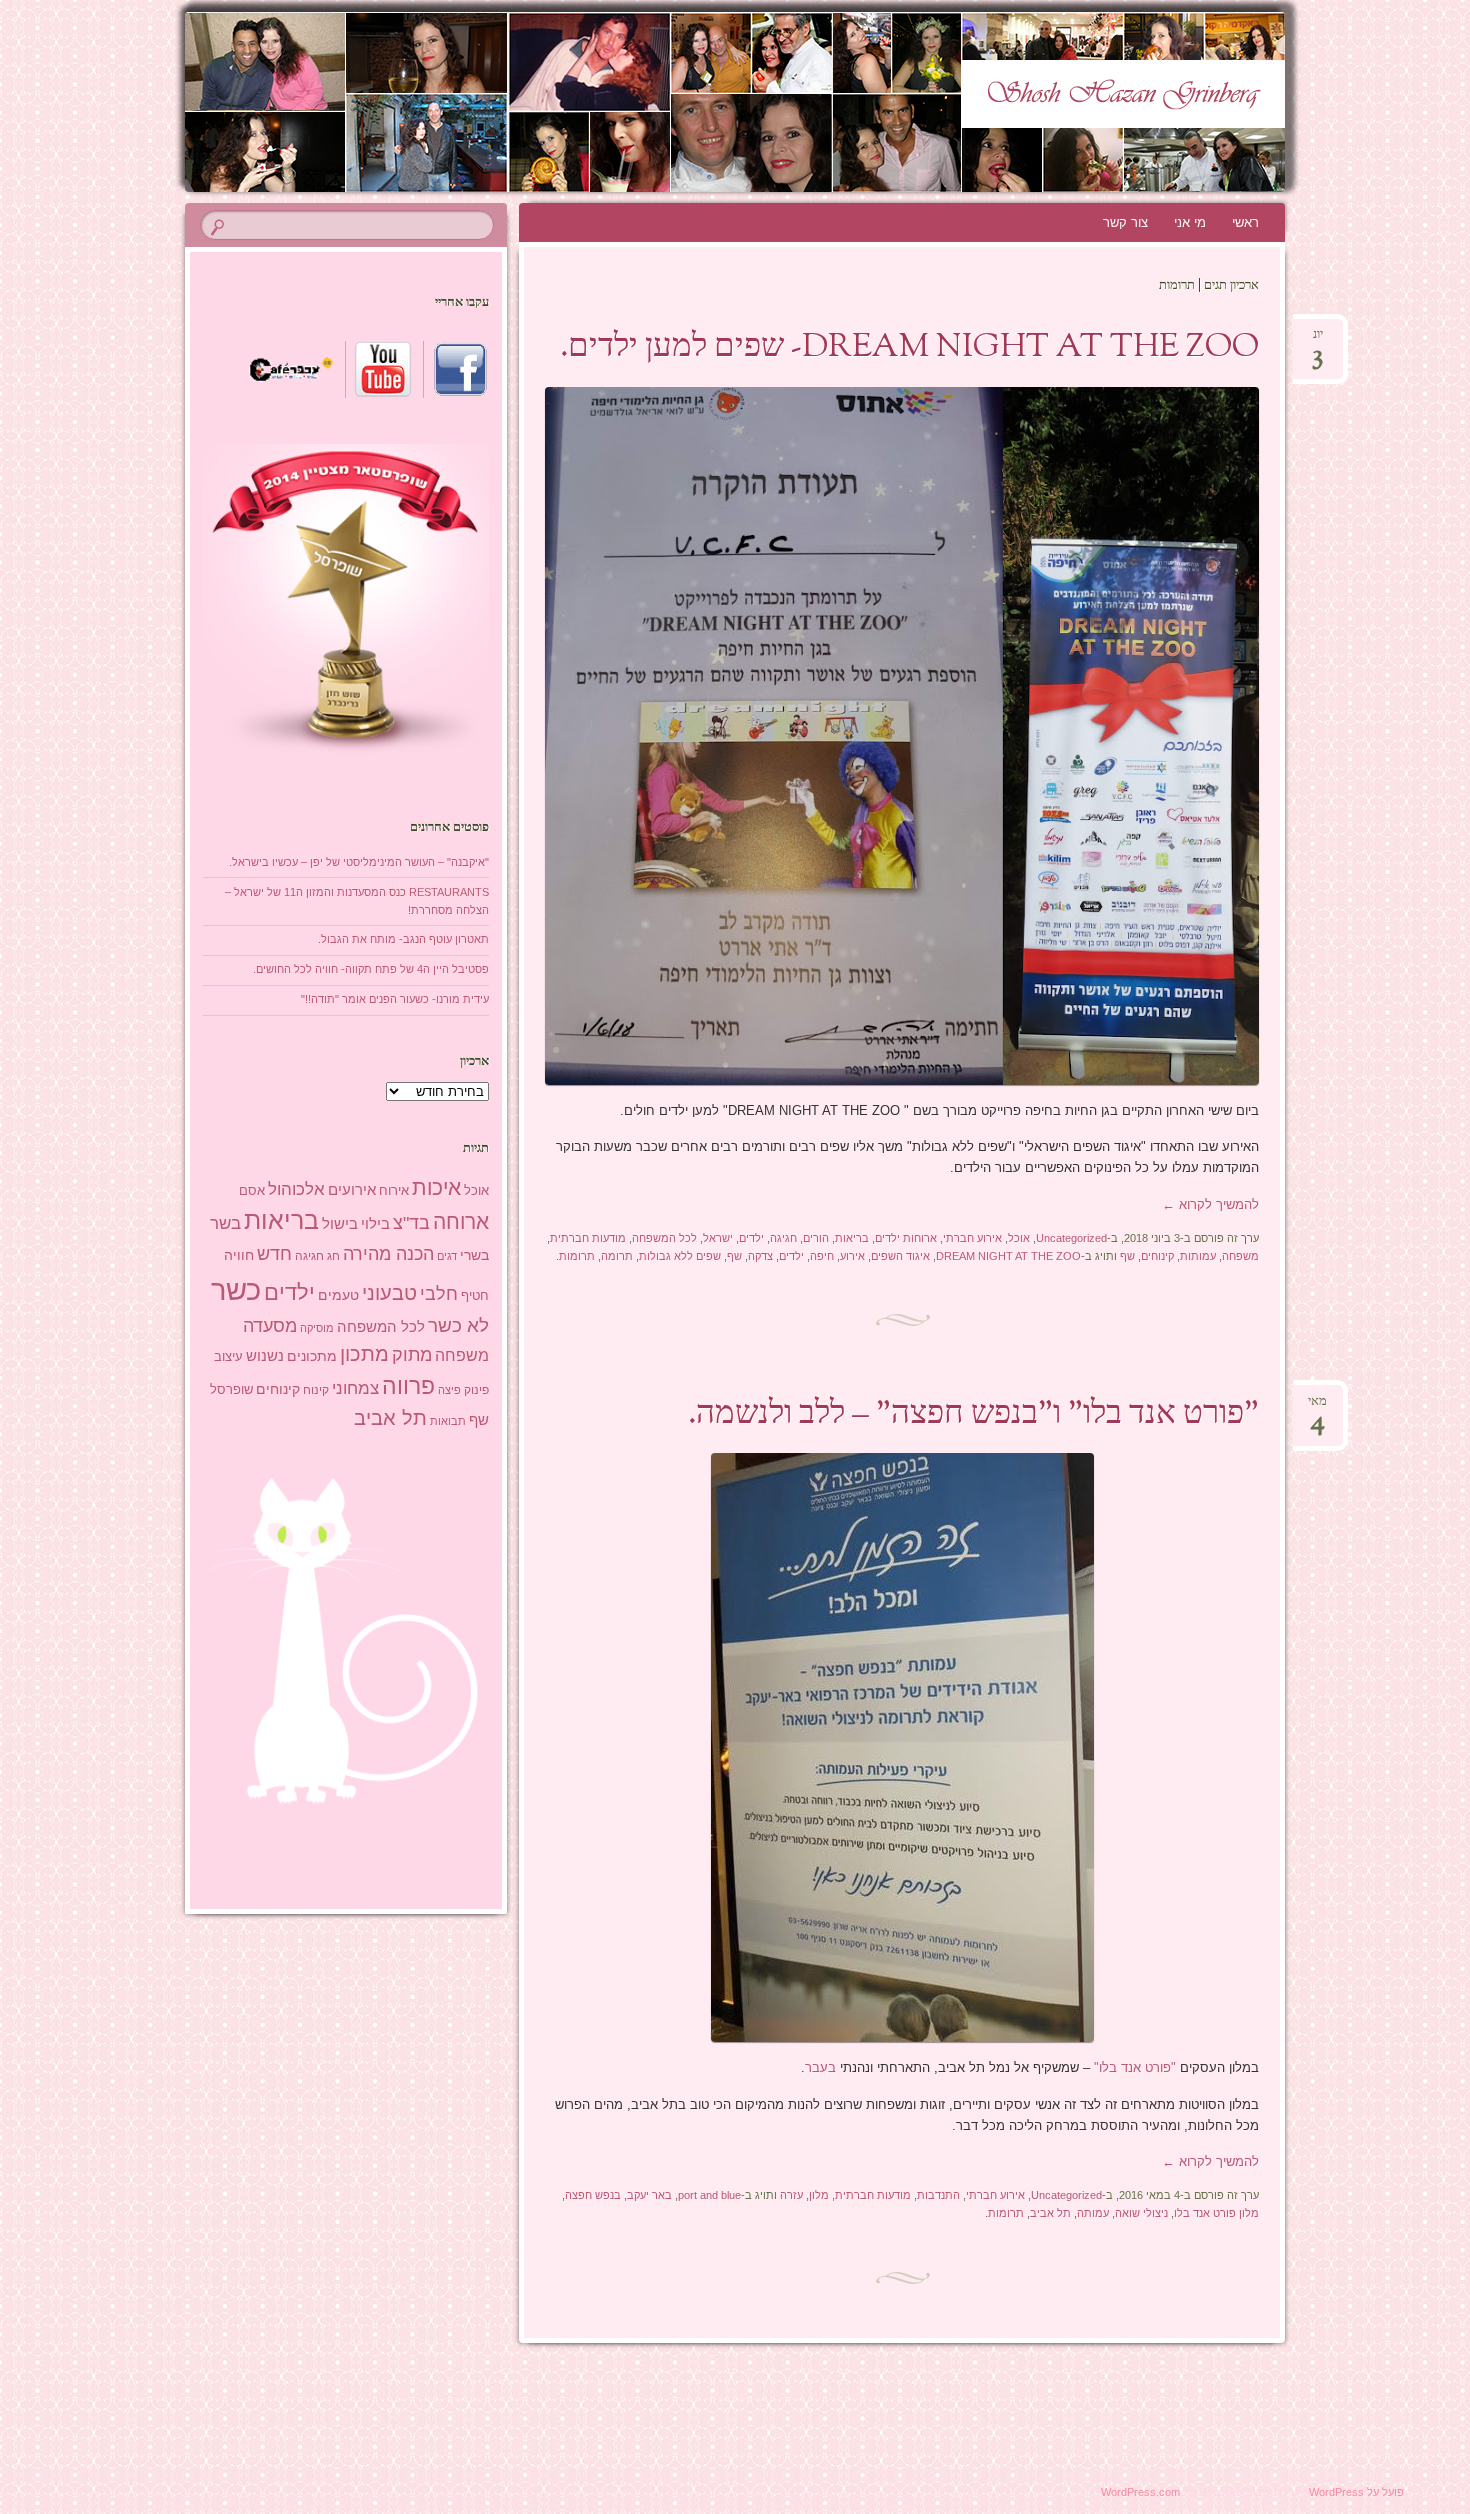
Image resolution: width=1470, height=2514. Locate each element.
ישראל (718, 1238)
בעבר (820, 2067)
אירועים (352, 1189)
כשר (236, 1289)
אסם (252, 1190)
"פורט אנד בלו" (1135, 2067)
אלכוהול (296, 1189)
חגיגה (783, 1238)
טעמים (338, 1295)
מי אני (1190, 222)
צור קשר (1125, 222)
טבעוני (389, 1293)
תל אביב (1050, 2213)
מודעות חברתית (588, 1238)
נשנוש (265, 1356)
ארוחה (461, 1221)
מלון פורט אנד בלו (1216, 2213)
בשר (225, 1223)
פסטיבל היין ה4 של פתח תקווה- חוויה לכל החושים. (371, 969)
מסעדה (270, 1325)
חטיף (475, 1296)
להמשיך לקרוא (1210, 1204)
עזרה (791, 2195)
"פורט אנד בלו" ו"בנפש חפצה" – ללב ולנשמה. (973, 1415)
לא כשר (458, 1325)
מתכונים (312, 1356)
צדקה (760, 1256)
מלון (819, 2195)
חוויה (239, 1255)
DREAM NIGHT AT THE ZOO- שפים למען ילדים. (909, 348)
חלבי (439, 1294)
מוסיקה (317, 1328)
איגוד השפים (900, 1256)
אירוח (394, 1191)
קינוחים (1157, 1256)
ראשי (1245, 222)
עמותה (1093, 2213)
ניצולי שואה (1141, 2213)
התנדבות (938, 2195)
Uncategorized (1071, 1238)
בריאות (852, 1238)
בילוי (375, 1224)
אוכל (1019, 1238)
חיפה (822, 1256)
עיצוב (228, 1356)
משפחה (1240, 1256)
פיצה (449, 1390)
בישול (340, 1224)
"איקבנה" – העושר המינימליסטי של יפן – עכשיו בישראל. (359, 862)
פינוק (476, 1389)
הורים (816, 1238)
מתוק (412, 1354)
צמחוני (355, 1388)
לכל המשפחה (664, 1238)
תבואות (448, 1421)
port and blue (709, 2195)
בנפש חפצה (593, 2195)
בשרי (474, 1255)
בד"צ (411, 1223)
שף (1127, 1256)
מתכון (364, 1354)
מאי (1317, 1407)
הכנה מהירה (388, 1253)
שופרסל (231, 1389)
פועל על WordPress (1356, 2492)
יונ (1317, 340)
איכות (436, 1187)
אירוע (852, 1256)
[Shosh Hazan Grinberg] (697, 102)
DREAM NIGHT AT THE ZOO (1008, 1256)
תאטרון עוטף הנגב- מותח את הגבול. (403, 939)
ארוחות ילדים (906, 1238)
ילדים (751, 1238)
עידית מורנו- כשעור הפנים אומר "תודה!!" (395, 999)
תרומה (617, 1256)
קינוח (316, 1390)
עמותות (1198, 1256)
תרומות (577, 1256)
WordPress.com (1140, 2492)
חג (333, 1256)
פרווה (408, 1386)
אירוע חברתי (972, 1238)
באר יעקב (649, 2195)
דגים (447, 1256)
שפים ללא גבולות (680, 1256)
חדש (274, 1254)
